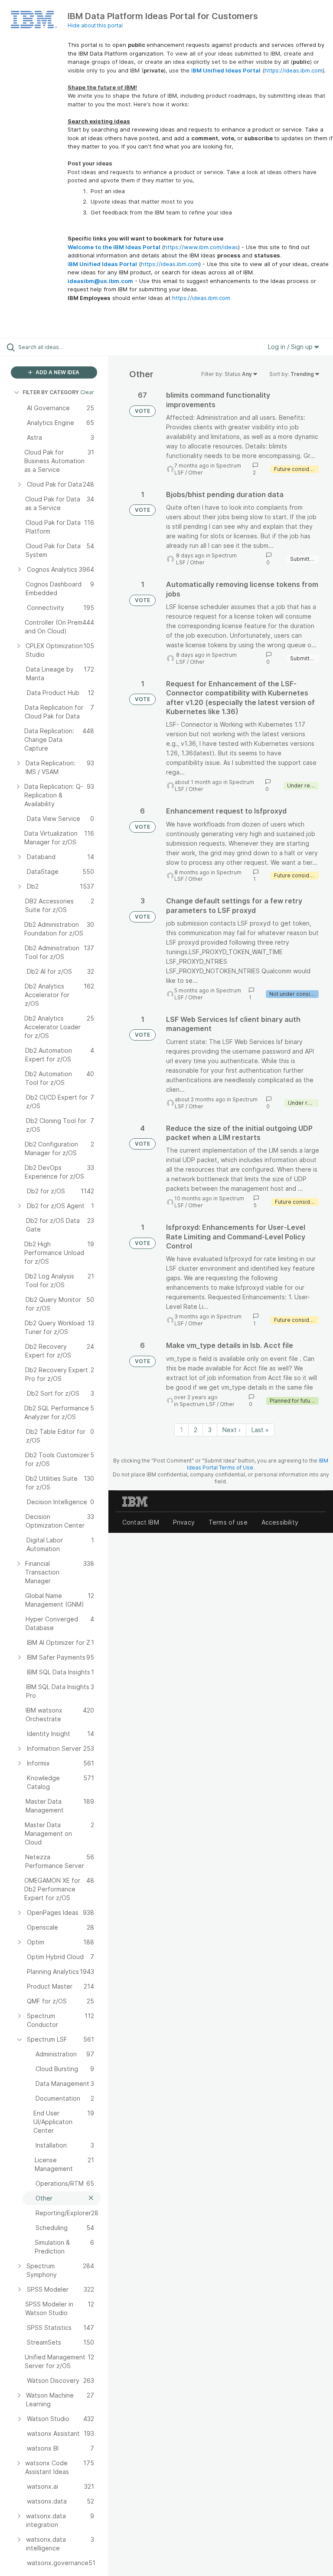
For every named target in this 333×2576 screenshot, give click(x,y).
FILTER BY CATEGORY (51, 392)
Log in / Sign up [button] (291, 347)
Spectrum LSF (198, 1404)
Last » (260, 1430)
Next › (232, 1430)
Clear (87, 392)
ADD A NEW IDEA (57, 372)
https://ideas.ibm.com (294, 70)
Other (196, 473)
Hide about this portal (95, 25)
